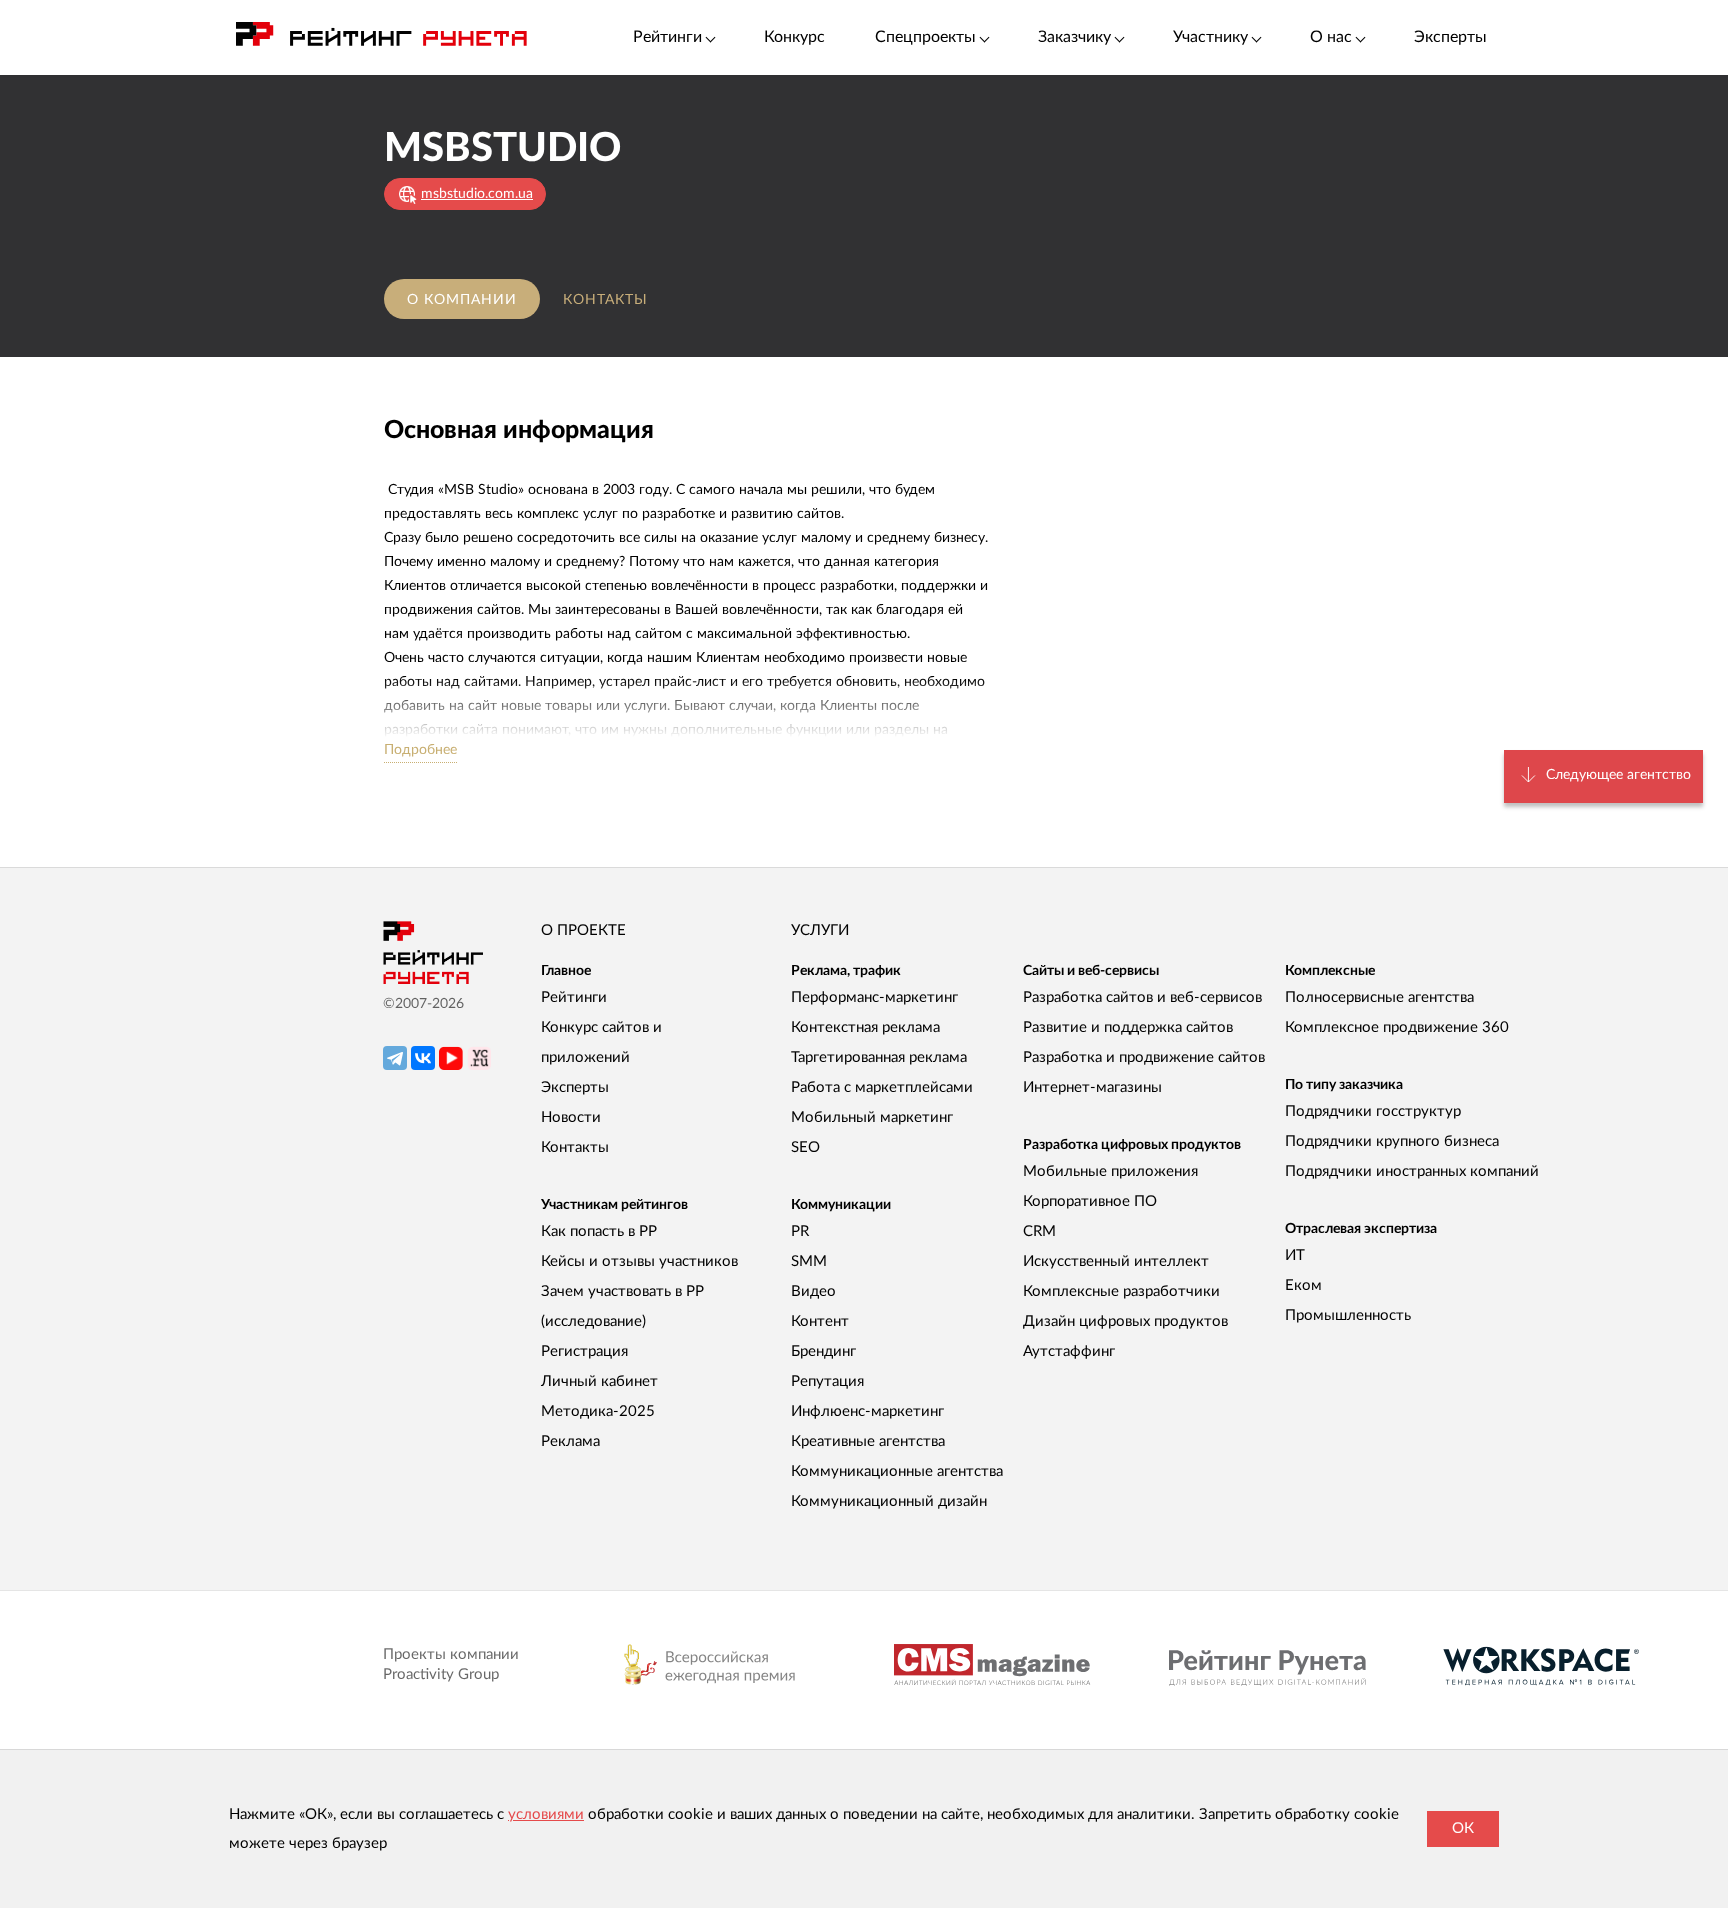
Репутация (827, 1381)
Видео (813, 1291)
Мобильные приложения (1110, 1171)
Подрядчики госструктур (1373, 1111)
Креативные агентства (868, 1441)
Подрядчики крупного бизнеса (1392, 1141)
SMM (809, 1261)
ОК (1463, 1828)
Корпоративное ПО (1090, 1201)
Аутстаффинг (1069, 1351)
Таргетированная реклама (879, 1057)
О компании (462, 300)
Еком (1303, 1285)
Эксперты (1450, 37)
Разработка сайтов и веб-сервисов (1142, 997)
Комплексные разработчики (1121, 1291)
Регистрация (584, 1351)
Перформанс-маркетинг (874, 997)
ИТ (1295, 1255)
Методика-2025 (598, 1411)
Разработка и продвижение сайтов (1144, 1057)
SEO (805, 1147)
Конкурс (794, 37)
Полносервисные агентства (1379, 997)
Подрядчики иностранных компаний (1412, 1171)
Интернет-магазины (1092, 1087)
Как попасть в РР (599, 1231)
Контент (820, 1321)
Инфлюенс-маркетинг (867, 1411)
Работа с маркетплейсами (882, 1087)
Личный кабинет (599, 1381)
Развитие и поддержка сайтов (1128, 1027)
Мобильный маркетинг (872, 1117)
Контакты (605, 300)
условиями (546, 1814)
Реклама (570, 1441)
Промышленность (1348, 1315)
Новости (571, 1117)
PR (800, 1231)
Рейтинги (574, 997)
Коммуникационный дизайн (889, 1501)
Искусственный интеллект (1116, 1261)
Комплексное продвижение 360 (1397, 1027)
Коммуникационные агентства (897, 1471)
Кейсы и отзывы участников (639, 1261)
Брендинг (823, 1351)
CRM (1039, 1231)
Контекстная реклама (865, 1027)
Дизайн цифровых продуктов (1125, 1321)
